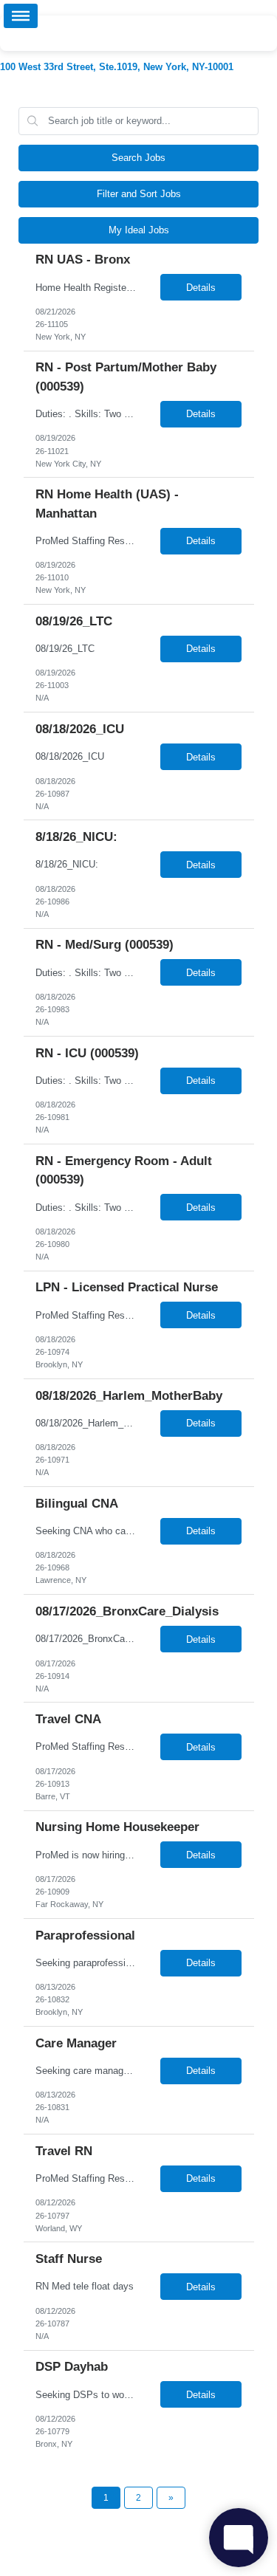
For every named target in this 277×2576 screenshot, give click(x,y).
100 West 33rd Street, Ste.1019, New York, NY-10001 (117, 67)
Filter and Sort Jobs (139, 194)
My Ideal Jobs (139, 230)
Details (201, 288)
